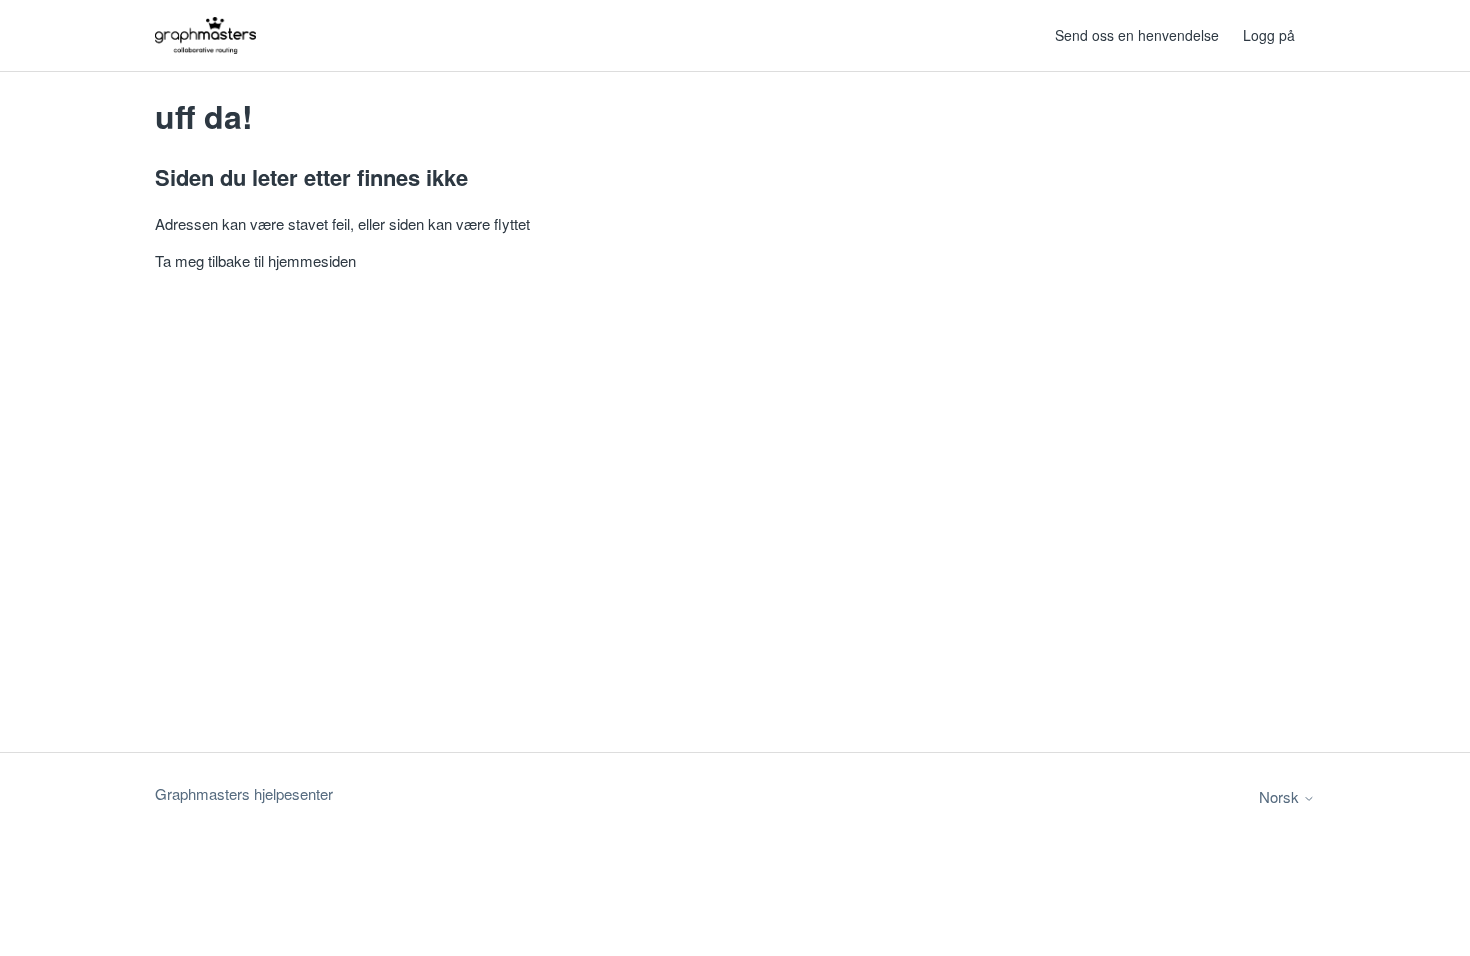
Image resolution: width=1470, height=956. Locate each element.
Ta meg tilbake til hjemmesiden (255, 260)
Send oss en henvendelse (1137, 35)
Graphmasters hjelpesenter (244, 793)
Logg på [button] (1269, 35)
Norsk (1281, 796)
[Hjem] (205, 35)
